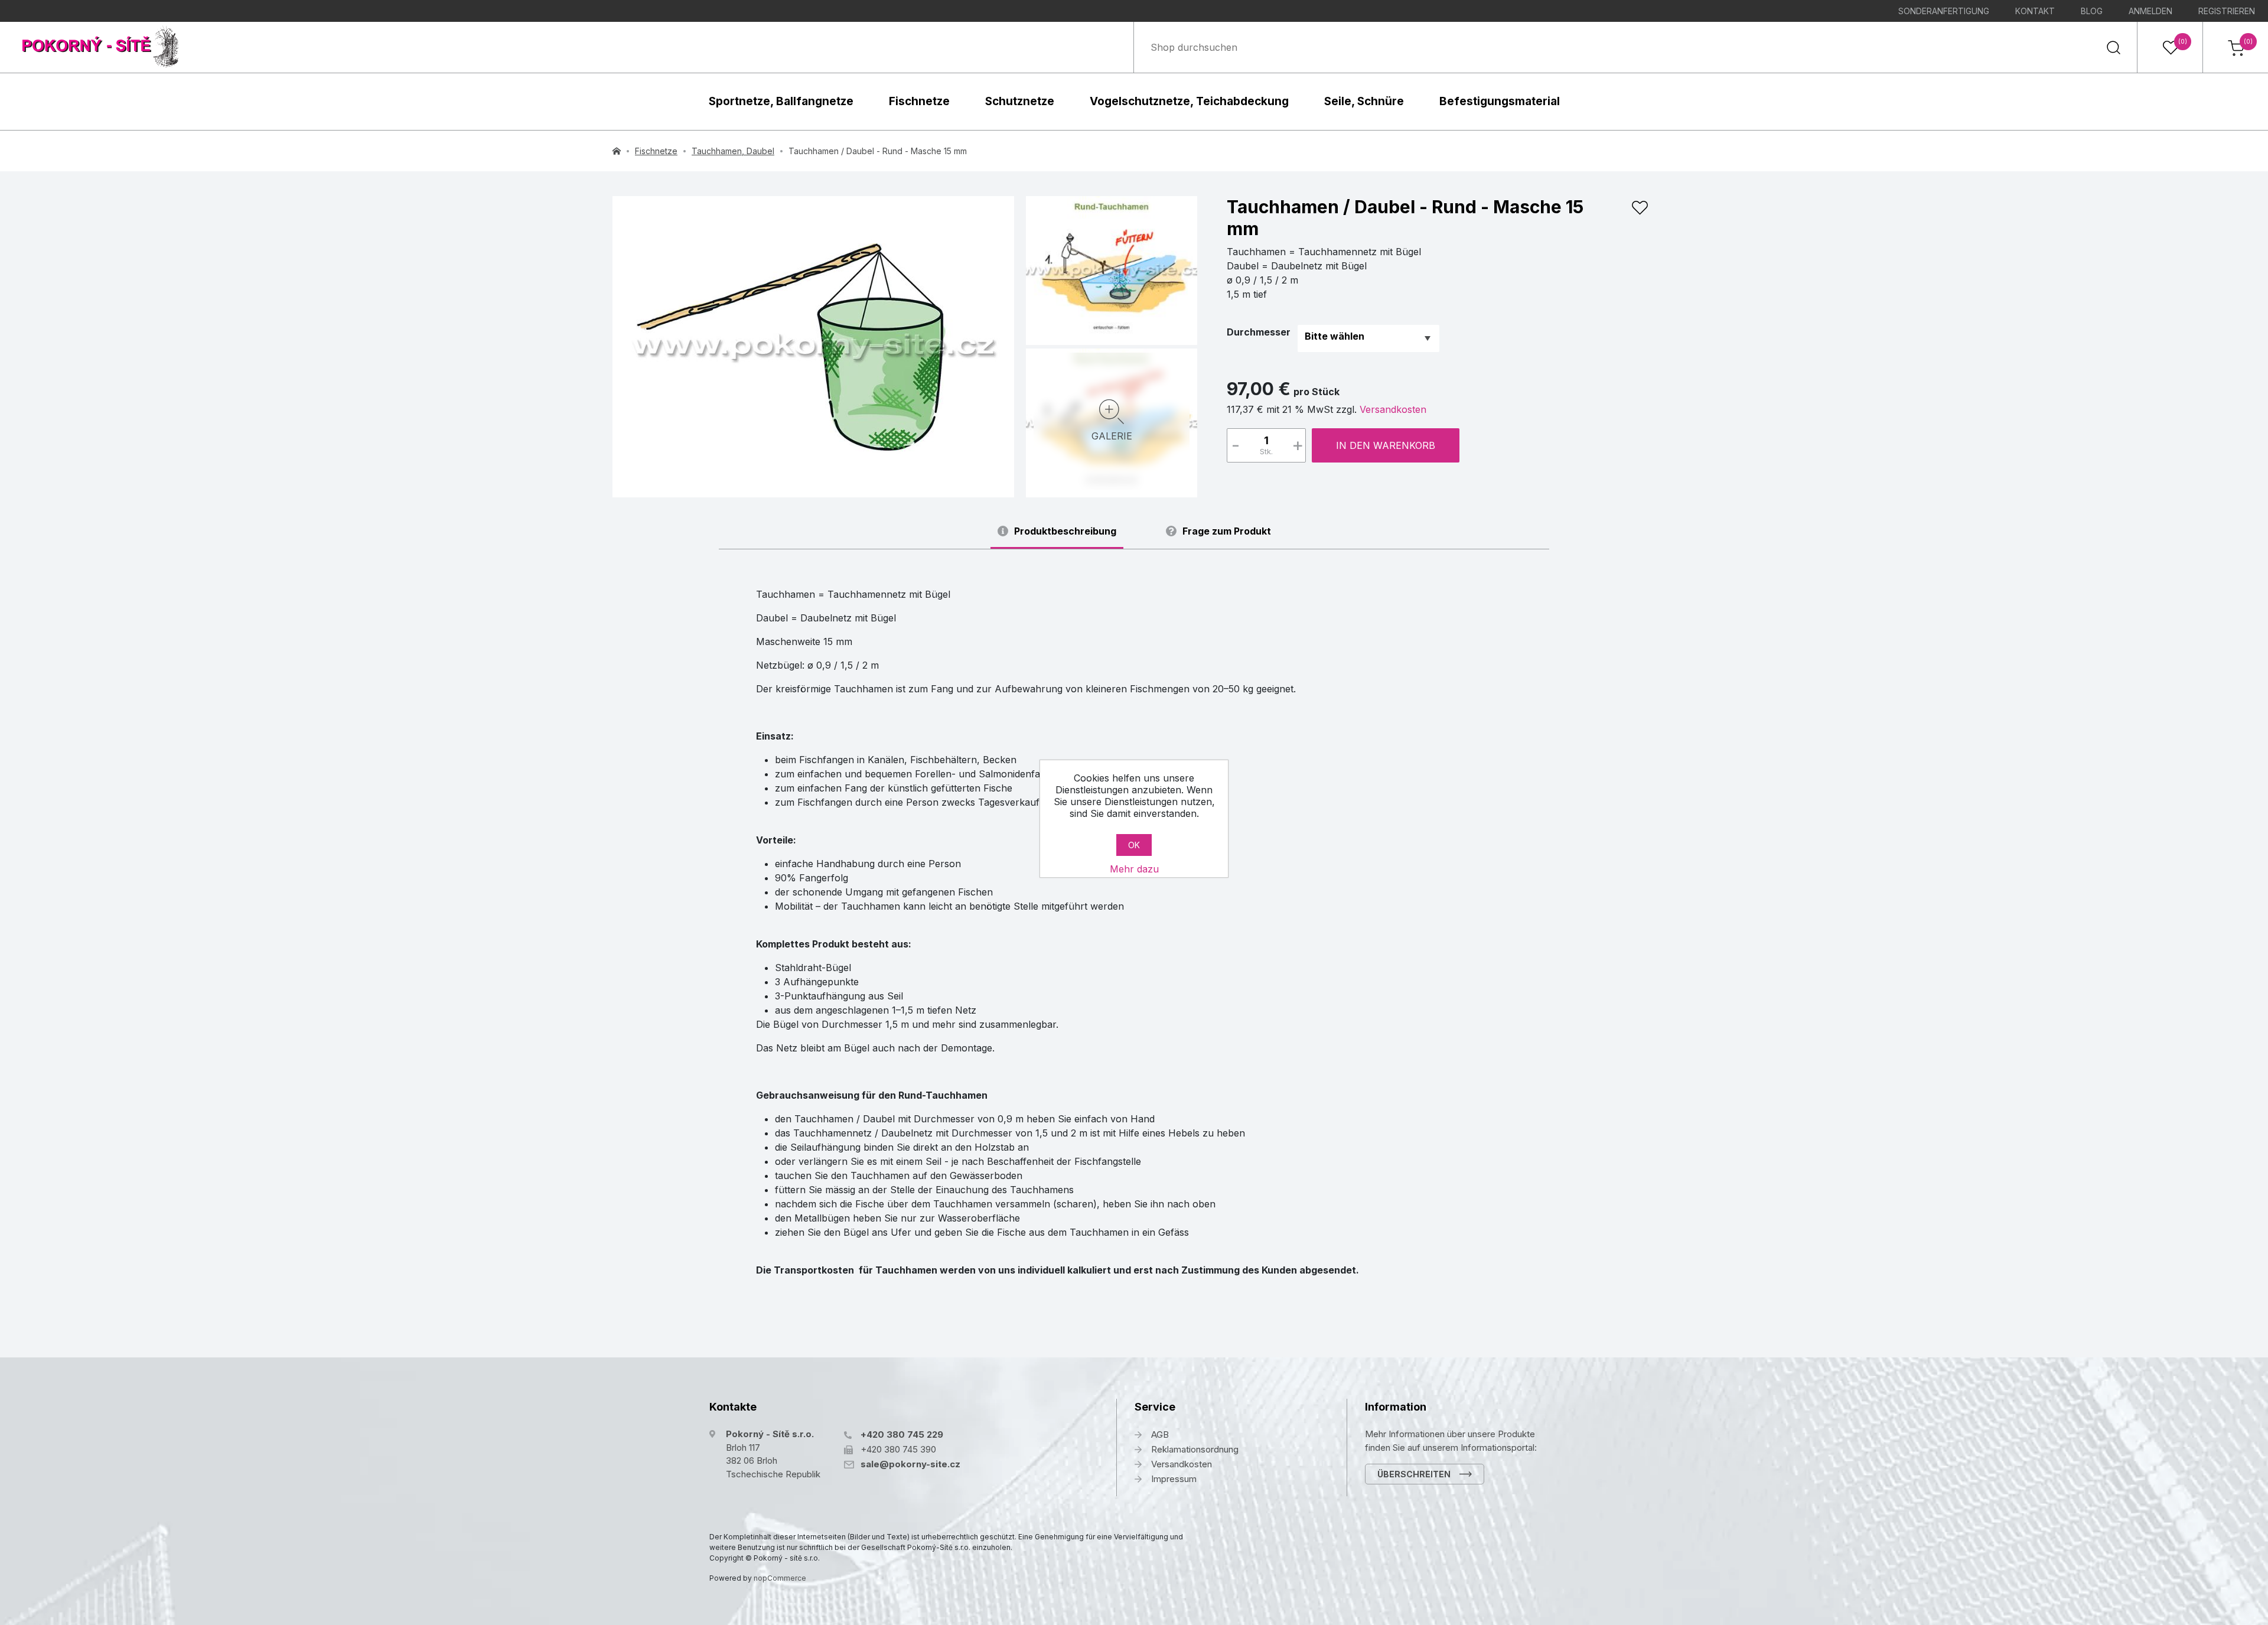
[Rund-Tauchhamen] (813, 347)
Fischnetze (919, 101)
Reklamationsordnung (1195, 1449)
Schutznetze (1020, 101)
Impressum (1174, 1479)
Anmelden (2150, 11)
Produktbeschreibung (1065, 531)
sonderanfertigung (1944, 11)
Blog (2092, 11)
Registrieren (2227, 11)
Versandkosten (1393, 409)
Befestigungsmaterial (1500, 101)
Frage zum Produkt (1227, 531)
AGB (1160, 1435)
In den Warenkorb (1386, 445)
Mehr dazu (1134, 869)
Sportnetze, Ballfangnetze (781, 101)
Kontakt (2035, 11)
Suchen (2113, 47)
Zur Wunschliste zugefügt (1640, 208)
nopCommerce (780, 1578)
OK (1134, 845)
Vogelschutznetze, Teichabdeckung (1189, 101)
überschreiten (1414, 1474)
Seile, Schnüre (1364, 101)
